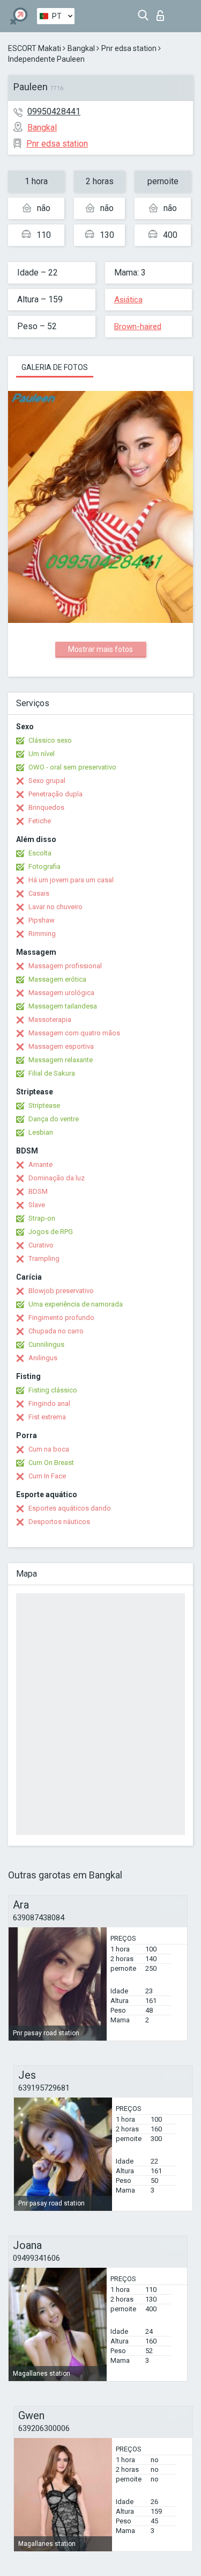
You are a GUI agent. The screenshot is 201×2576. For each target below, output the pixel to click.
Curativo (41, 1245)
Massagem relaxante (61, 1060)
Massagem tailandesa (63, 1006)
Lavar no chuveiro (55, 907)
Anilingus (43, 1358)
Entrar (163, 13)
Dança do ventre (54, 1119)
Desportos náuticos (59, 1522)
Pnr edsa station (129, 48)
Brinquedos (46, 807)
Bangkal (81, 48)
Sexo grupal (47, 781)
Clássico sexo (50, 740)
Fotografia (44, 866)
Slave (37, 1205)
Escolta (40, 853)
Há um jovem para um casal (71, 880)
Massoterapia (50, 1019)
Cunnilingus (46, 1344)
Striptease (44, 1105)
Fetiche (40, 821)
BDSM (38, 1191)
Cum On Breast (51, 1463)
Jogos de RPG (51, 1232)
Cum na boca (49, 1449)
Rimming (42, 934)
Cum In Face (47, 1476)
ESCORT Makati (35, 48)
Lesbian (41, 1132)
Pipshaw (42, 920)
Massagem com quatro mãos (74, 1033)
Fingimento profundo (61, 1318)
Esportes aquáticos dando (70, 1508)
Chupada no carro (56, 1331)
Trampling (44, 1258)
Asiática (128, 300)
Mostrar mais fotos (100, 649)
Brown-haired (138, 326)
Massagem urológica (61, 993)
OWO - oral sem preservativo (72, 767)
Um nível (42, 754)
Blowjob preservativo (61, 1291)
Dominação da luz (57, 1178)
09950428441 (54, 111)
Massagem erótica (57, 979)
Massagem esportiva (61, 1046)
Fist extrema (47, 1417)
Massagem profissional (65, 966)
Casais (39, 893)
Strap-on (42, 1218)
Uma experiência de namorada (76, 1304)
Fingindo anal (49, 1403)
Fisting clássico (53, 1390)
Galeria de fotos (55, 367)
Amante (40, 1164)
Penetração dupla (55, 794)
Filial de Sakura (52, 1073)
